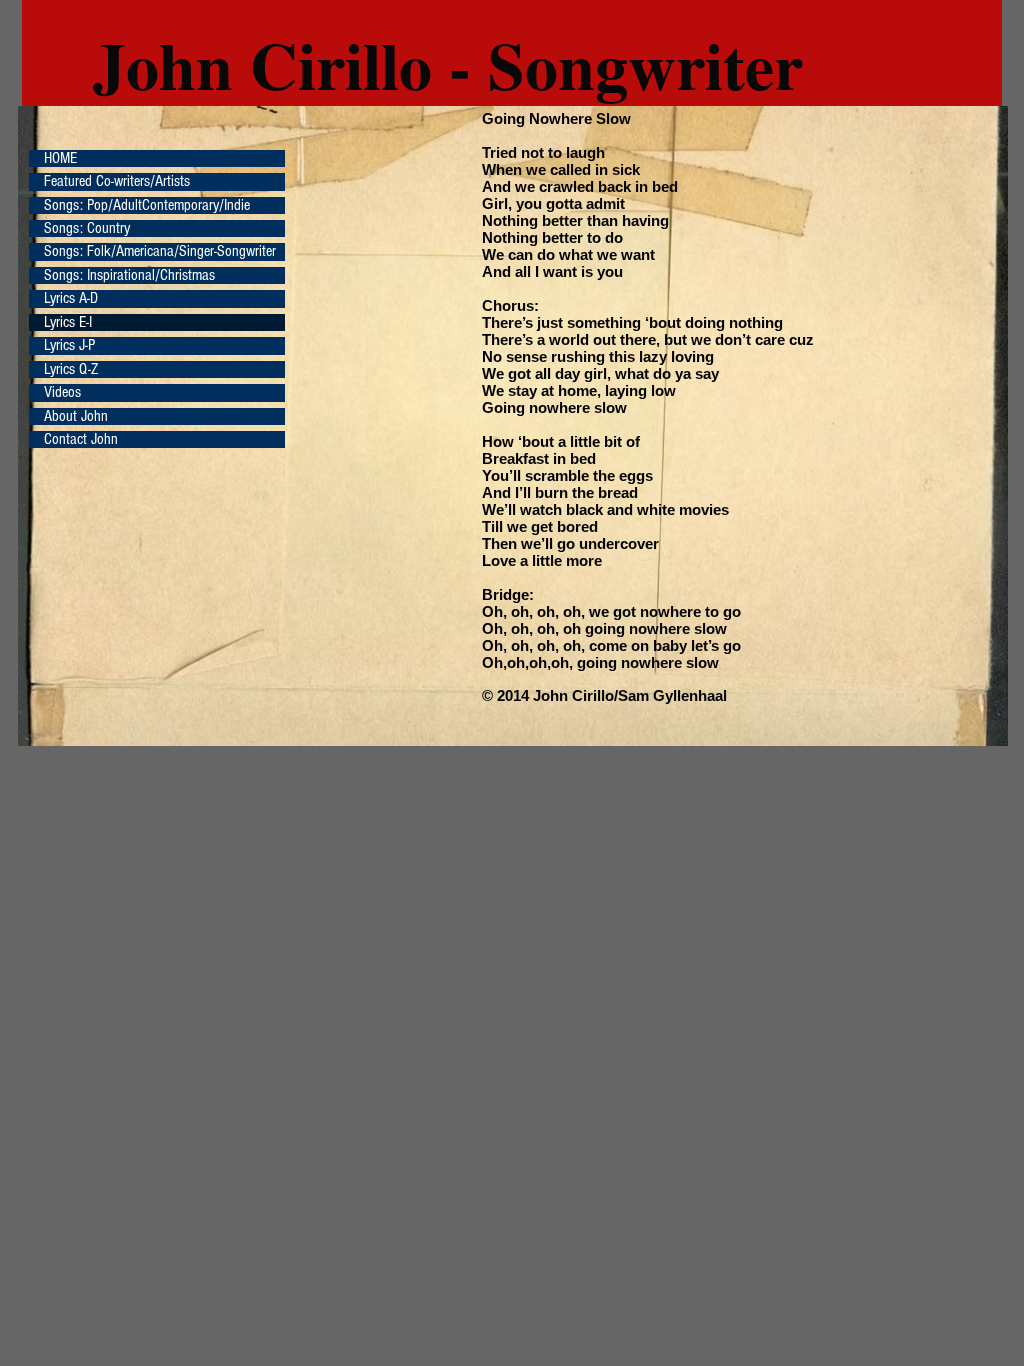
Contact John (81, 439)
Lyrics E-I (68, 322)
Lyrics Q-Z (71, 369)
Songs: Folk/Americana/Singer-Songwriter (160, 251)
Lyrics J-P (69, 345)
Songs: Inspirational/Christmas (129, 275)
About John (76, 416)
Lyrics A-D (71, 298)
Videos (62, 392)
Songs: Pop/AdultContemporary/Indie (147, 205)
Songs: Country (87, 228)
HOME (60, 158)
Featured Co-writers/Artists (117, 181)
